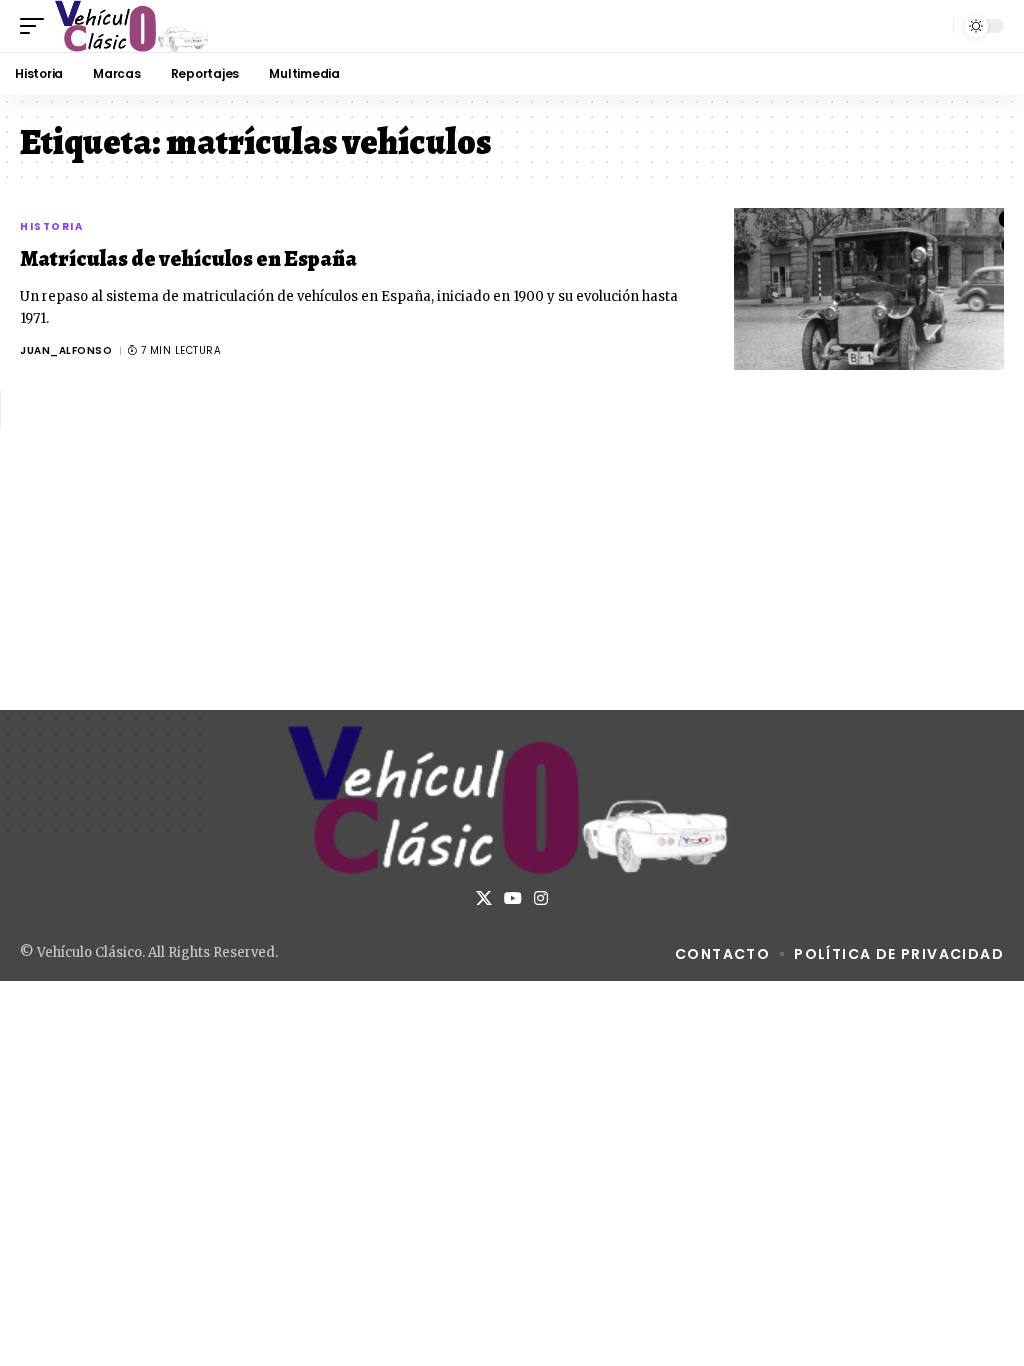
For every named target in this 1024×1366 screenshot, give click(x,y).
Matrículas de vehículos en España (188, 259)
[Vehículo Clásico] (132, 26)
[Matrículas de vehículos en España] (869, 289)
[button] (37, 26)
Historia (51, 226)
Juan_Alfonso (66, 350)
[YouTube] (513, 898)
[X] (484, 898)
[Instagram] (541, 898)
